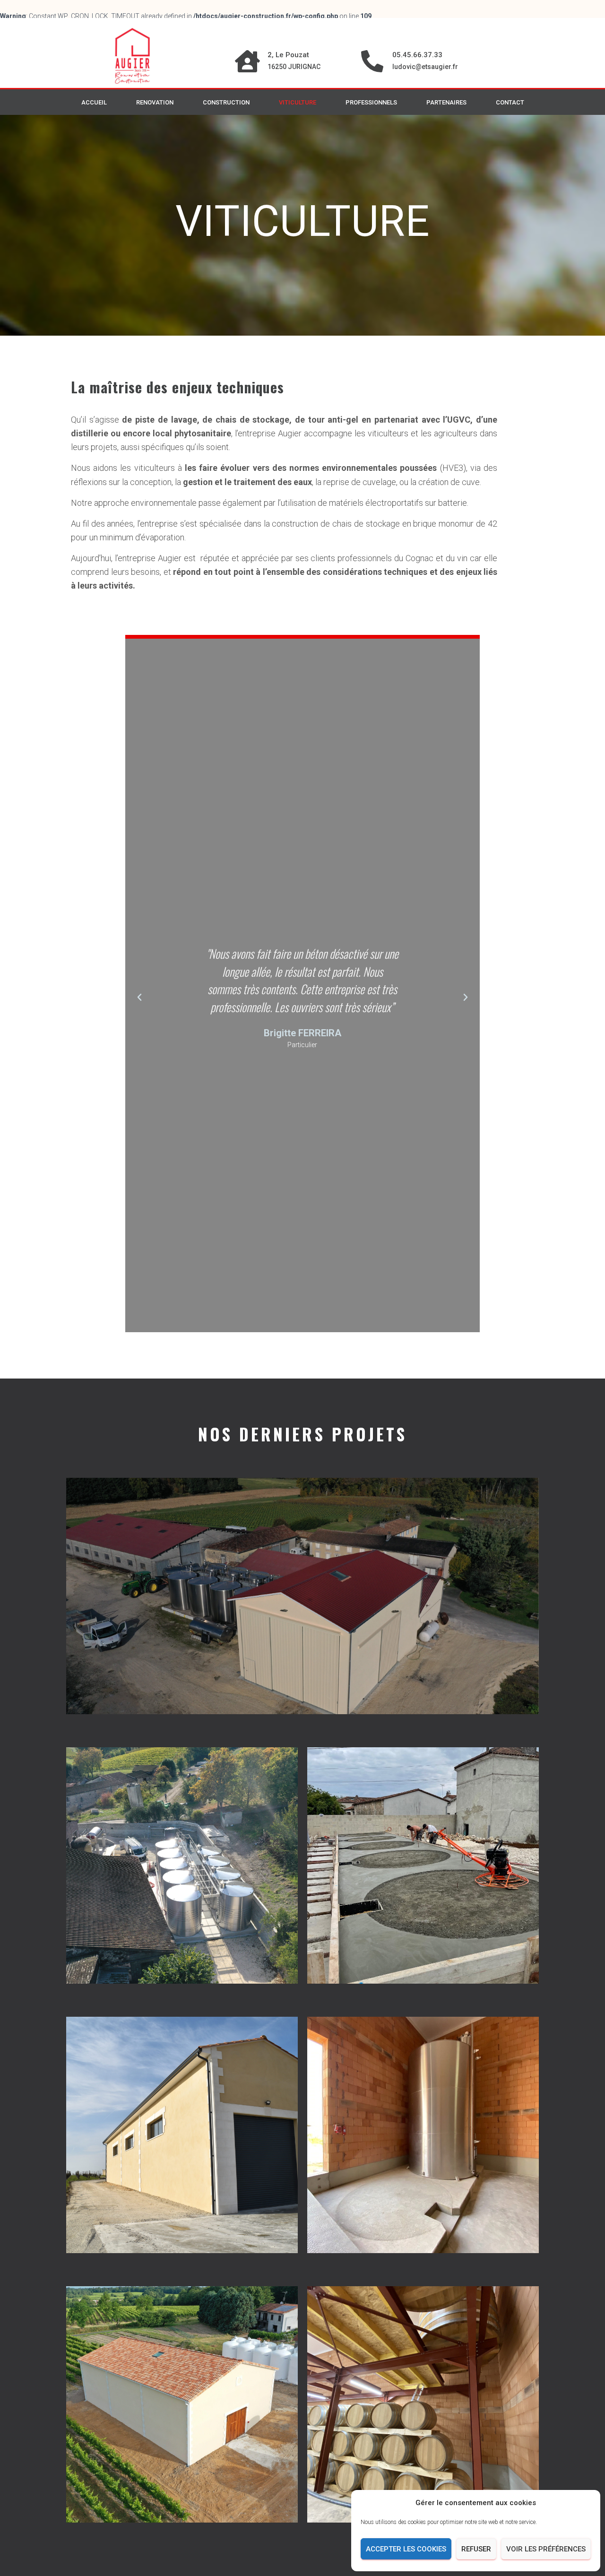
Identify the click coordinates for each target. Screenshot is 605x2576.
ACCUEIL (94, 102)
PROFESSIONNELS (371, 102)
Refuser (476, 2549)
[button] (139, 997)
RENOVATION (155, 102)
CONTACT (510, 102)
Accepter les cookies (406, 2549)
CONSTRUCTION (226, 102)
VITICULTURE (298, 102)
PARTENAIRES (446, 102)
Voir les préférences (546, 2549)
